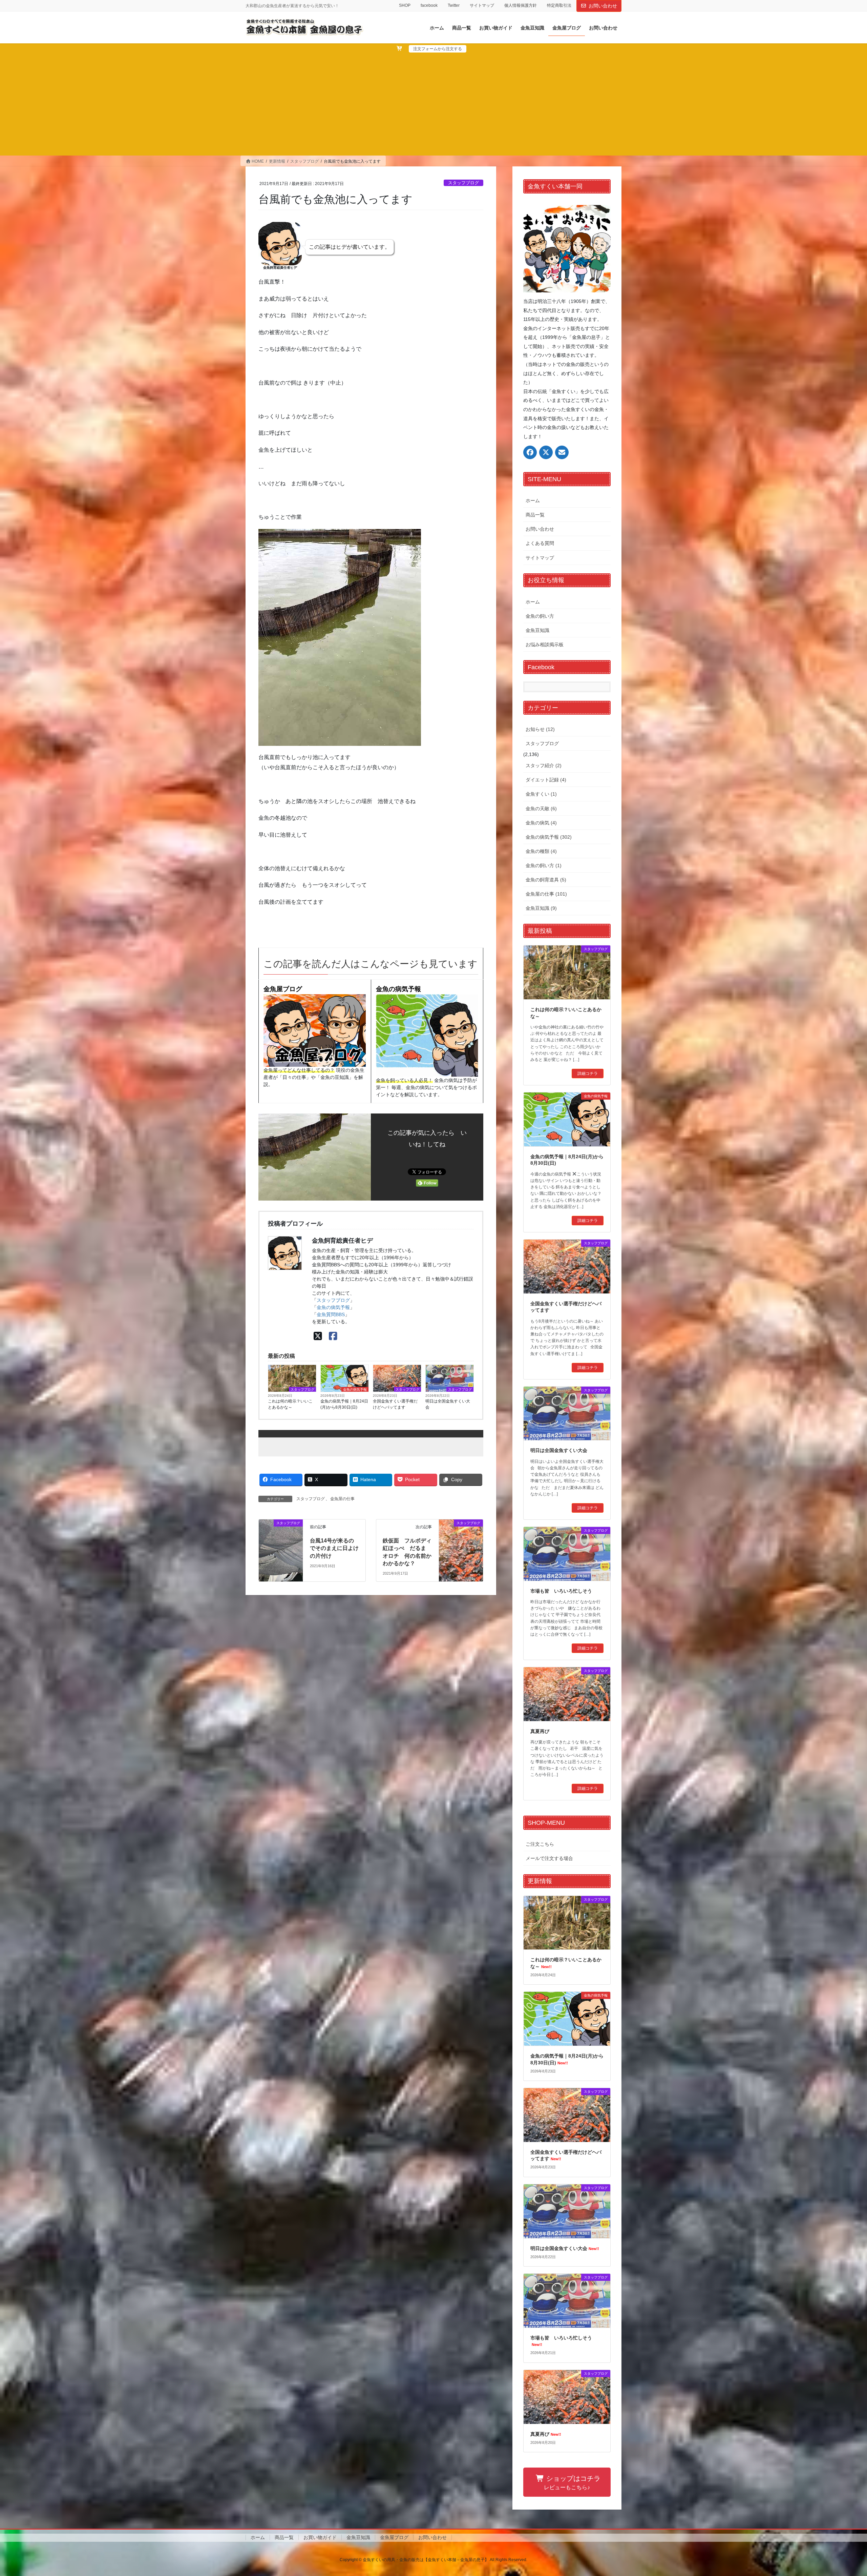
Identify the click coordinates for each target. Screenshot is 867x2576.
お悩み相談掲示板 (545, 645)
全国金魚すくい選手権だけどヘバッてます (395, 1404)
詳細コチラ (588, 1074)
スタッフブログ (463, 183)
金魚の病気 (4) (541, 823)
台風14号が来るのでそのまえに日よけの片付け (334, 1548)
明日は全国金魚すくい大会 (448, 1404)
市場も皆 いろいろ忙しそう (561, 1591)
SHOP (405, 5)
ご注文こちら (540, 1844)
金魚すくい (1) (541, 794)
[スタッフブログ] (281, 1548)
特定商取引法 (559, 5)
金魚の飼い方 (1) (544, 865)
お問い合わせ (603, 6)
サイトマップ (482, 5)
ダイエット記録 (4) (546, 780)
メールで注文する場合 (549, 1858)
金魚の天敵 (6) (541, 809)
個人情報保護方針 (521, 5)
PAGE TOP (842, 2493)
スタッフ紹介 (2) (544, 765)
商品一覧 (535, 515)
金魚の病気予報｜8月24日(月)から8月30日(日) (344, 1404)
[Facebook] (333, 1336)
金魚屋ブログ (283, 989)
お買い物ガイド (320, 2537)
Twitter (454, 5)
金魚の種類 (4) (541, 851)
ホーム (533, 500)
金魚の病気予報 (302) (549, 837)
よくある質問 (540, 543)
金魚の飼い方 (540, 616)
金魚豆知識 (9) (541, 908)
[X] (318, 1336)
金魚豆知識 (537, 630)
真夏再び (540, 1731)
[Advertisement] (433, 103)
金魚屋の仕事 (342, 1499)
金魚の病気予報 (398, 989)
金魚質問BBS (331, 1314)
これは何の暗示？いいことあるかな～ (290, 1404)
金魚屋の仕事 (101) (546, 894)
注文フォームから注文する (438, 49)
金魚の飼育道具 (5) (546, 880)
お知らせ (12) (540, 729)
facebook (429, 5)
